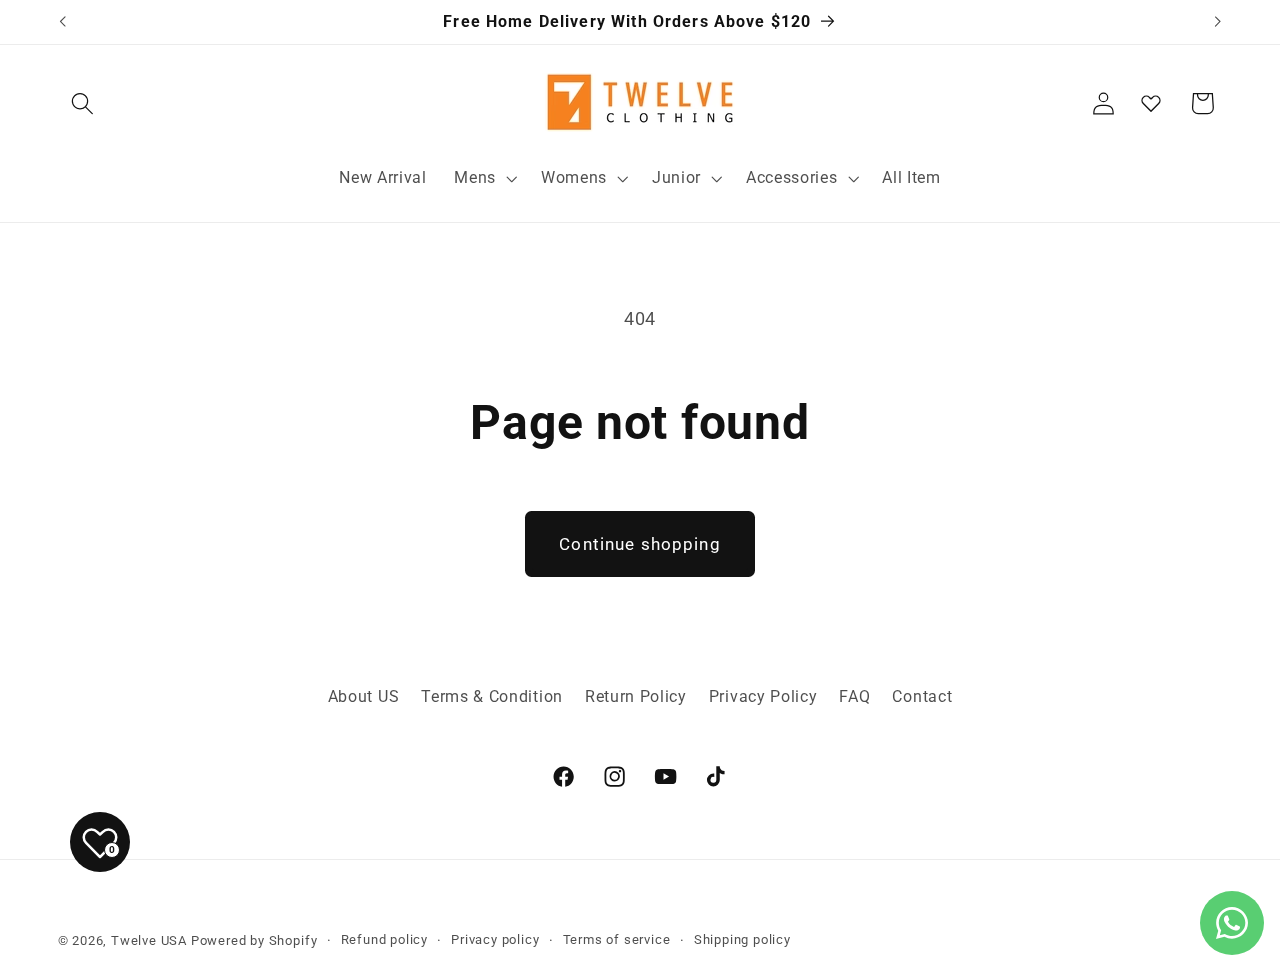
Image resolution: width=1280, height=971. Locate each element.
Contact (922, 696)
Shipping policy (742, 939)
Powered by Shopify (254, 940)
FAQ (854, 696)
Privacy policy (495, 939)
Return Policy (636, 696)
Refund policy (384, 939)
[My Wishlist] (1151, 103)
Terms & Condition (492, 696)
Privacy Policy (763, 696)
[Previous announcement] (62, 22)
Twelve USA (149, 940)
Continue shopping (640, 544)
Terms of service (617, 939)
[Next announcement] (1218, 22)
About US (364, 696)
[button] (83, 103)
